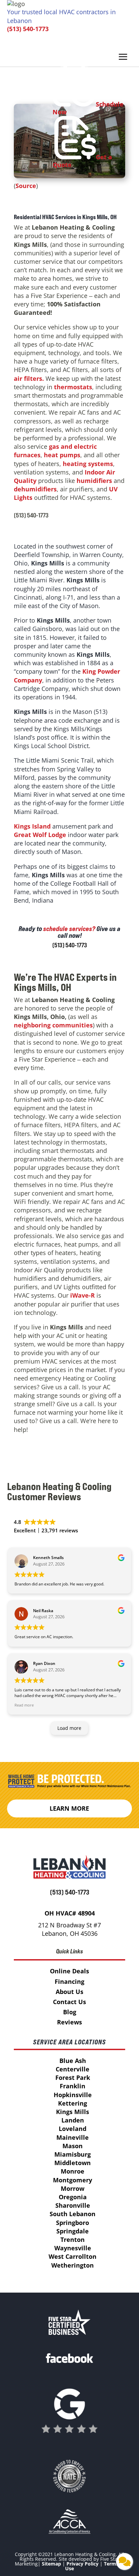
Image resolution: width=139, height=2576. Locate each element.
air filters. (29, 378)
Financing (69, 1981)
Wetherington (73, 2265)
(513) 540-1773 (28, 29)
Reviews (69, 2022)
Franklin (73, 2086)
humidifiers (94, 481)
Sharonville (73, 2205)
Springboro (73, 2223)
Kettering (73, 2103)
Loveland (73, 2129)
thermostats (73, 387)
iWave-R (82, 1295)
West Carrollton (73, 2256)
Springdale (73, 2231)
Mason (73, 2146)
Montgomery (73, 2180)
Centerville (73, 2069)
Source (26, 186)
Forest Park (73, 2078)
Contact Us (69, 2002)
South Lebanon (73, 2214)
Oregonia (73, 2197)
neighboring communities (53, 1025)
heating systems (88, 464)
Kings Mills (73, 2112)
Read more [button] (24, 1705)
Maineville (73, 2137)
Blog (70, 2012)
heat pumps (62, 455)
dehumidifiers (35, 489)
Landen (73, 2120)
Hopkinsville (73, 2095)
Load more (69, 1728)
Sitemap (51, 2564)
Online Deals (69, 1971)
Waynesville (73, 2248)
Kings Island (32, 826)
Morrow (73, 2188)
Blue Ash (73, 2061)
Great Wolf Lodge (40, 835)
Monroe (73, 2171)
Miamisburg (73, 2154)
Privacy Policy (82, 2564)
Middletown (73, 2163)
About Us (69, 1992)
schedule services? (69, 929)
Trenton (73, 2240)
